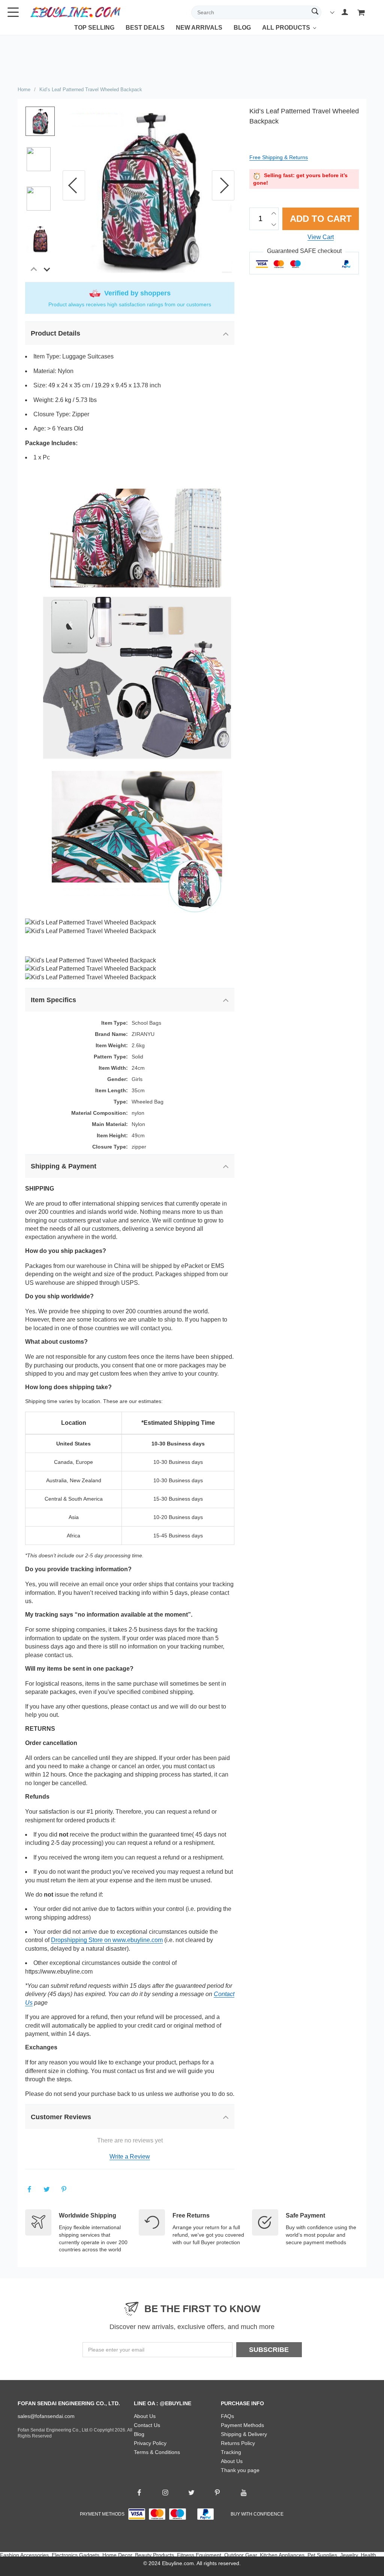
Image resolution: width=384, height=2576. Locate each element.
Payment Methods (242, 2425)
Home (24, 90)
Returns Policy (238, 2443)
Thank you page (240, 2470)
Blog (242, 28)
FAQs (227, 2416)
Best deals (145, 28)
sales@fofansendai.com (46, 2416)
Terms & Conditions (157, 2452)
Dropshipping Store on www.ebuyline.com (107, 1940)
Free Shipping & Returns (279, 157)
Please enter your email (116, 2350)
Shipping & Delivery (244, 2434)
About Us (145, 2416)
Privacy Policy (150, 2443)
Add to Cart (321, 219)
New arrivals (199, 28)
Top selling (94, 28)
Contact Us (147, 2425)
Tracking (231, 2452)
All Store (277, 33)
